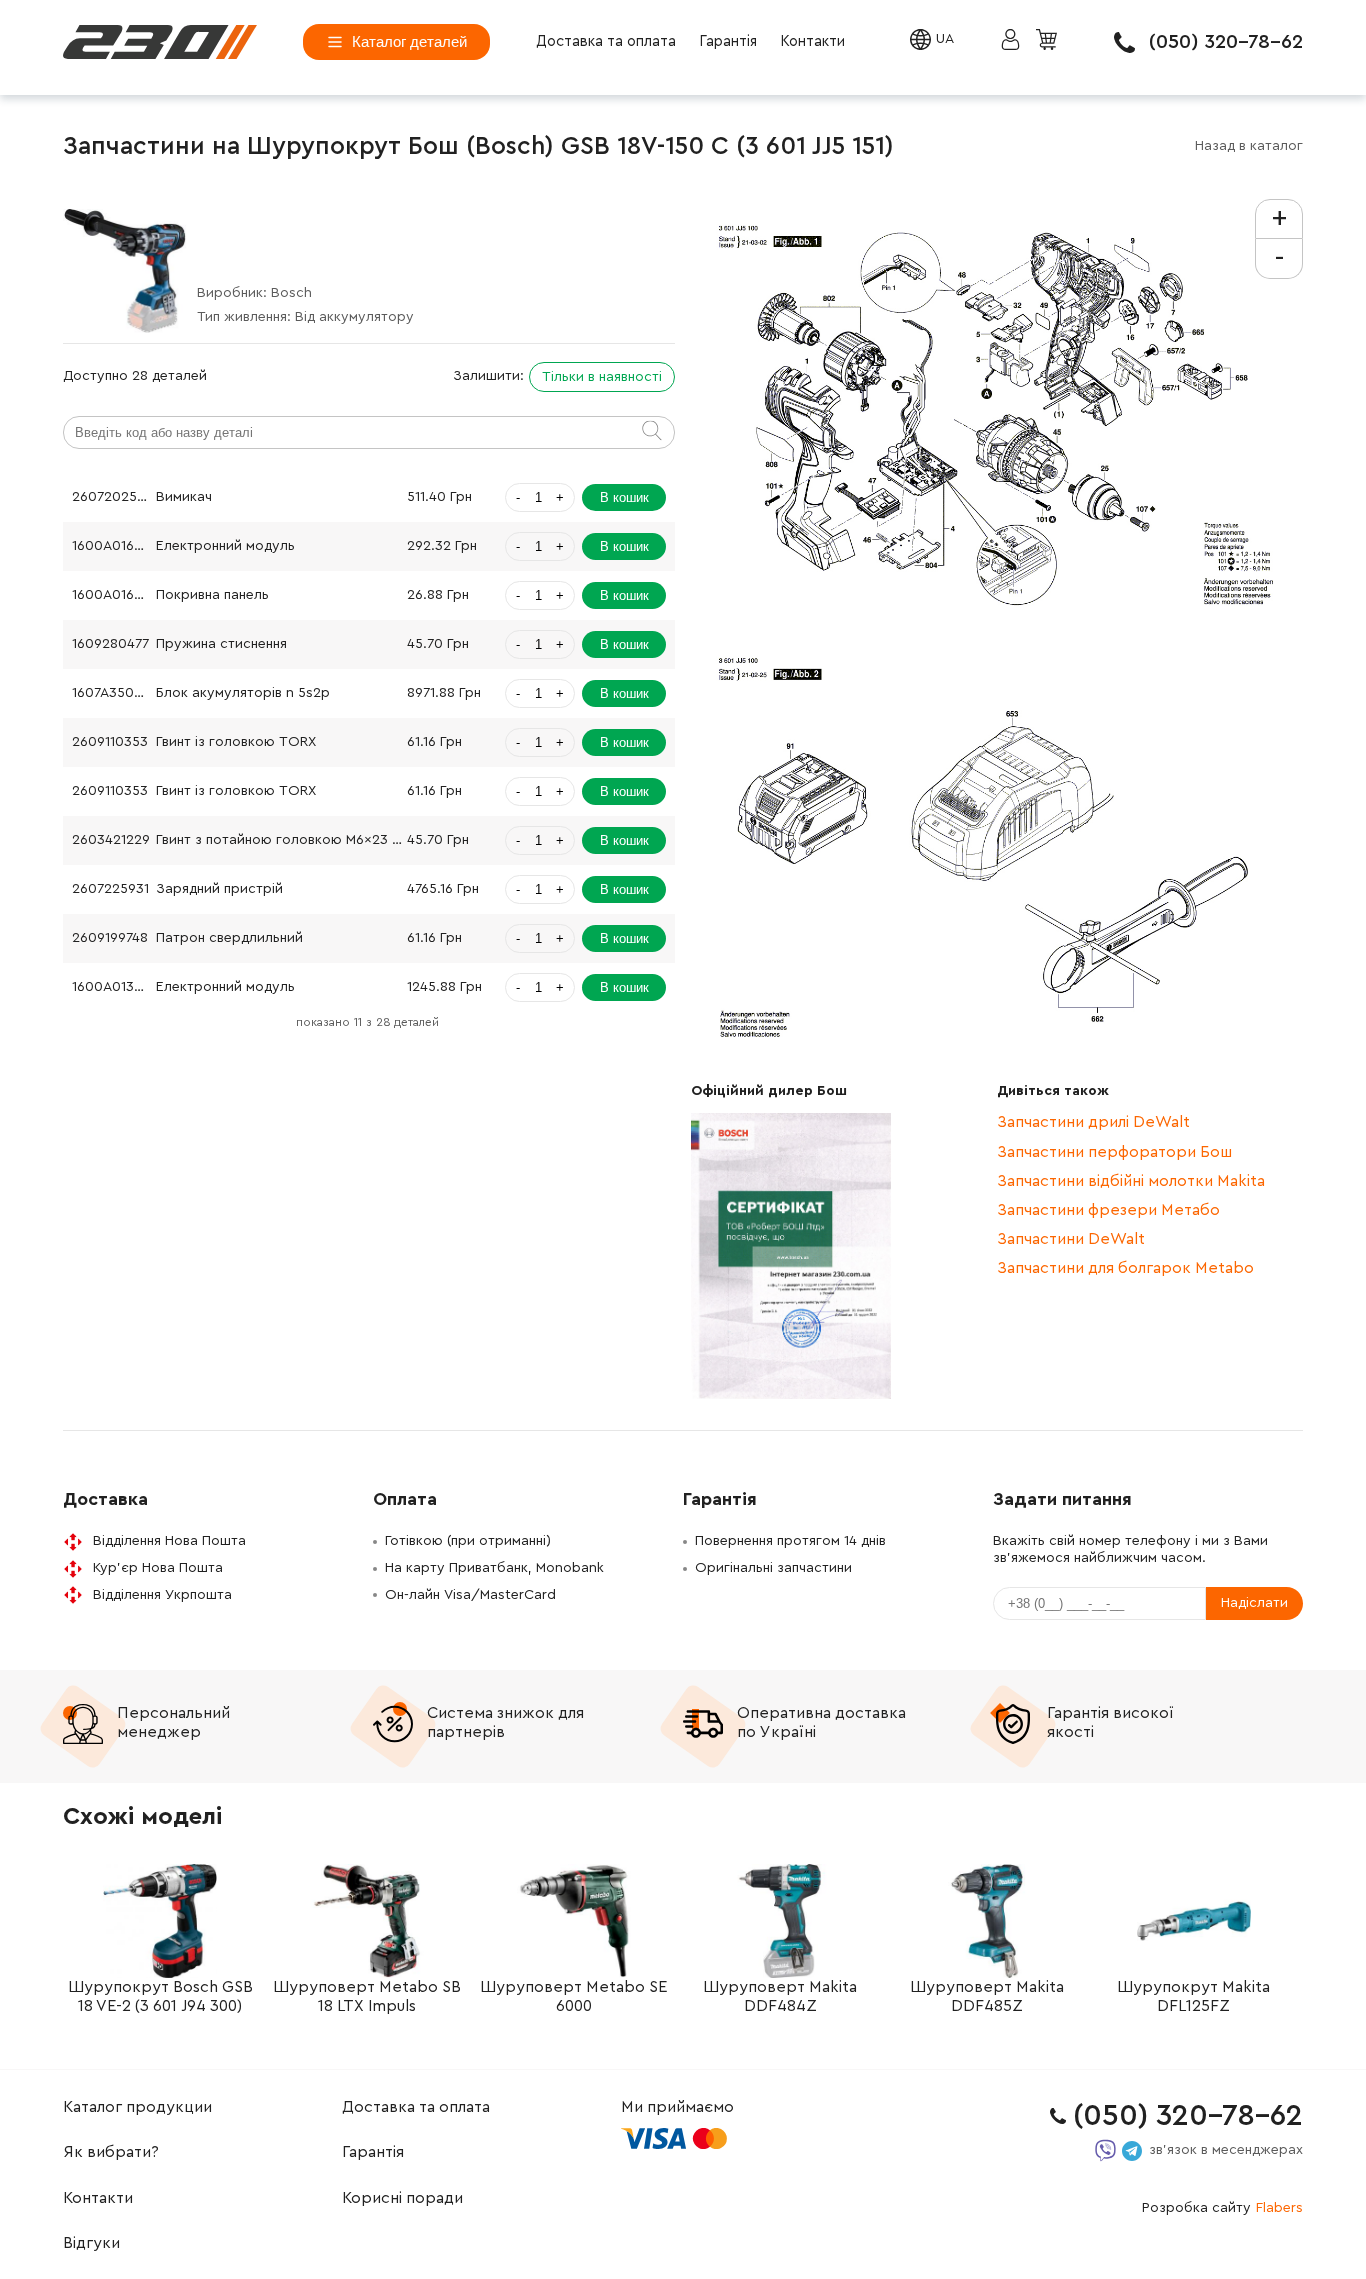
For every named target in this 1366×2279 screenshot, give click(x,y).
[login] (160, 42)
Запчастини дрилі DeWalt (1093, 1122)
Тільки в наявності (602, 377)
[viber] (1105, 2150)
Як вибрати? (111, 2152)
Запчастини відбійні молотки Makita (1131, 1181)
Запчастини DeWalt (1071, 1239)
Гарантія (728, 41)
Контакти (812, 41)
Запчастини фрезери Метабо (1108, 1210)
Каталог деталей (409, 41)
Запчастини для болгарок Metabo (1125, 1268)
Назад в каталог (1249, 146)
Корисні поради (402, 2198)
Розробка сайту (1222, 2208)
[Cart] (1049, 41)
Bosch (291, 293)
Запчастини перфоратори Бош (1114, 1152)
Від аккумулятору (354, 317)
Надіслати (1254, 1603)
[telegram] (1132, 2151)
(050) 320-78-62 (1226, 42)
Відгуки (91, 2243)
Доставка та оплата (606, 41)
